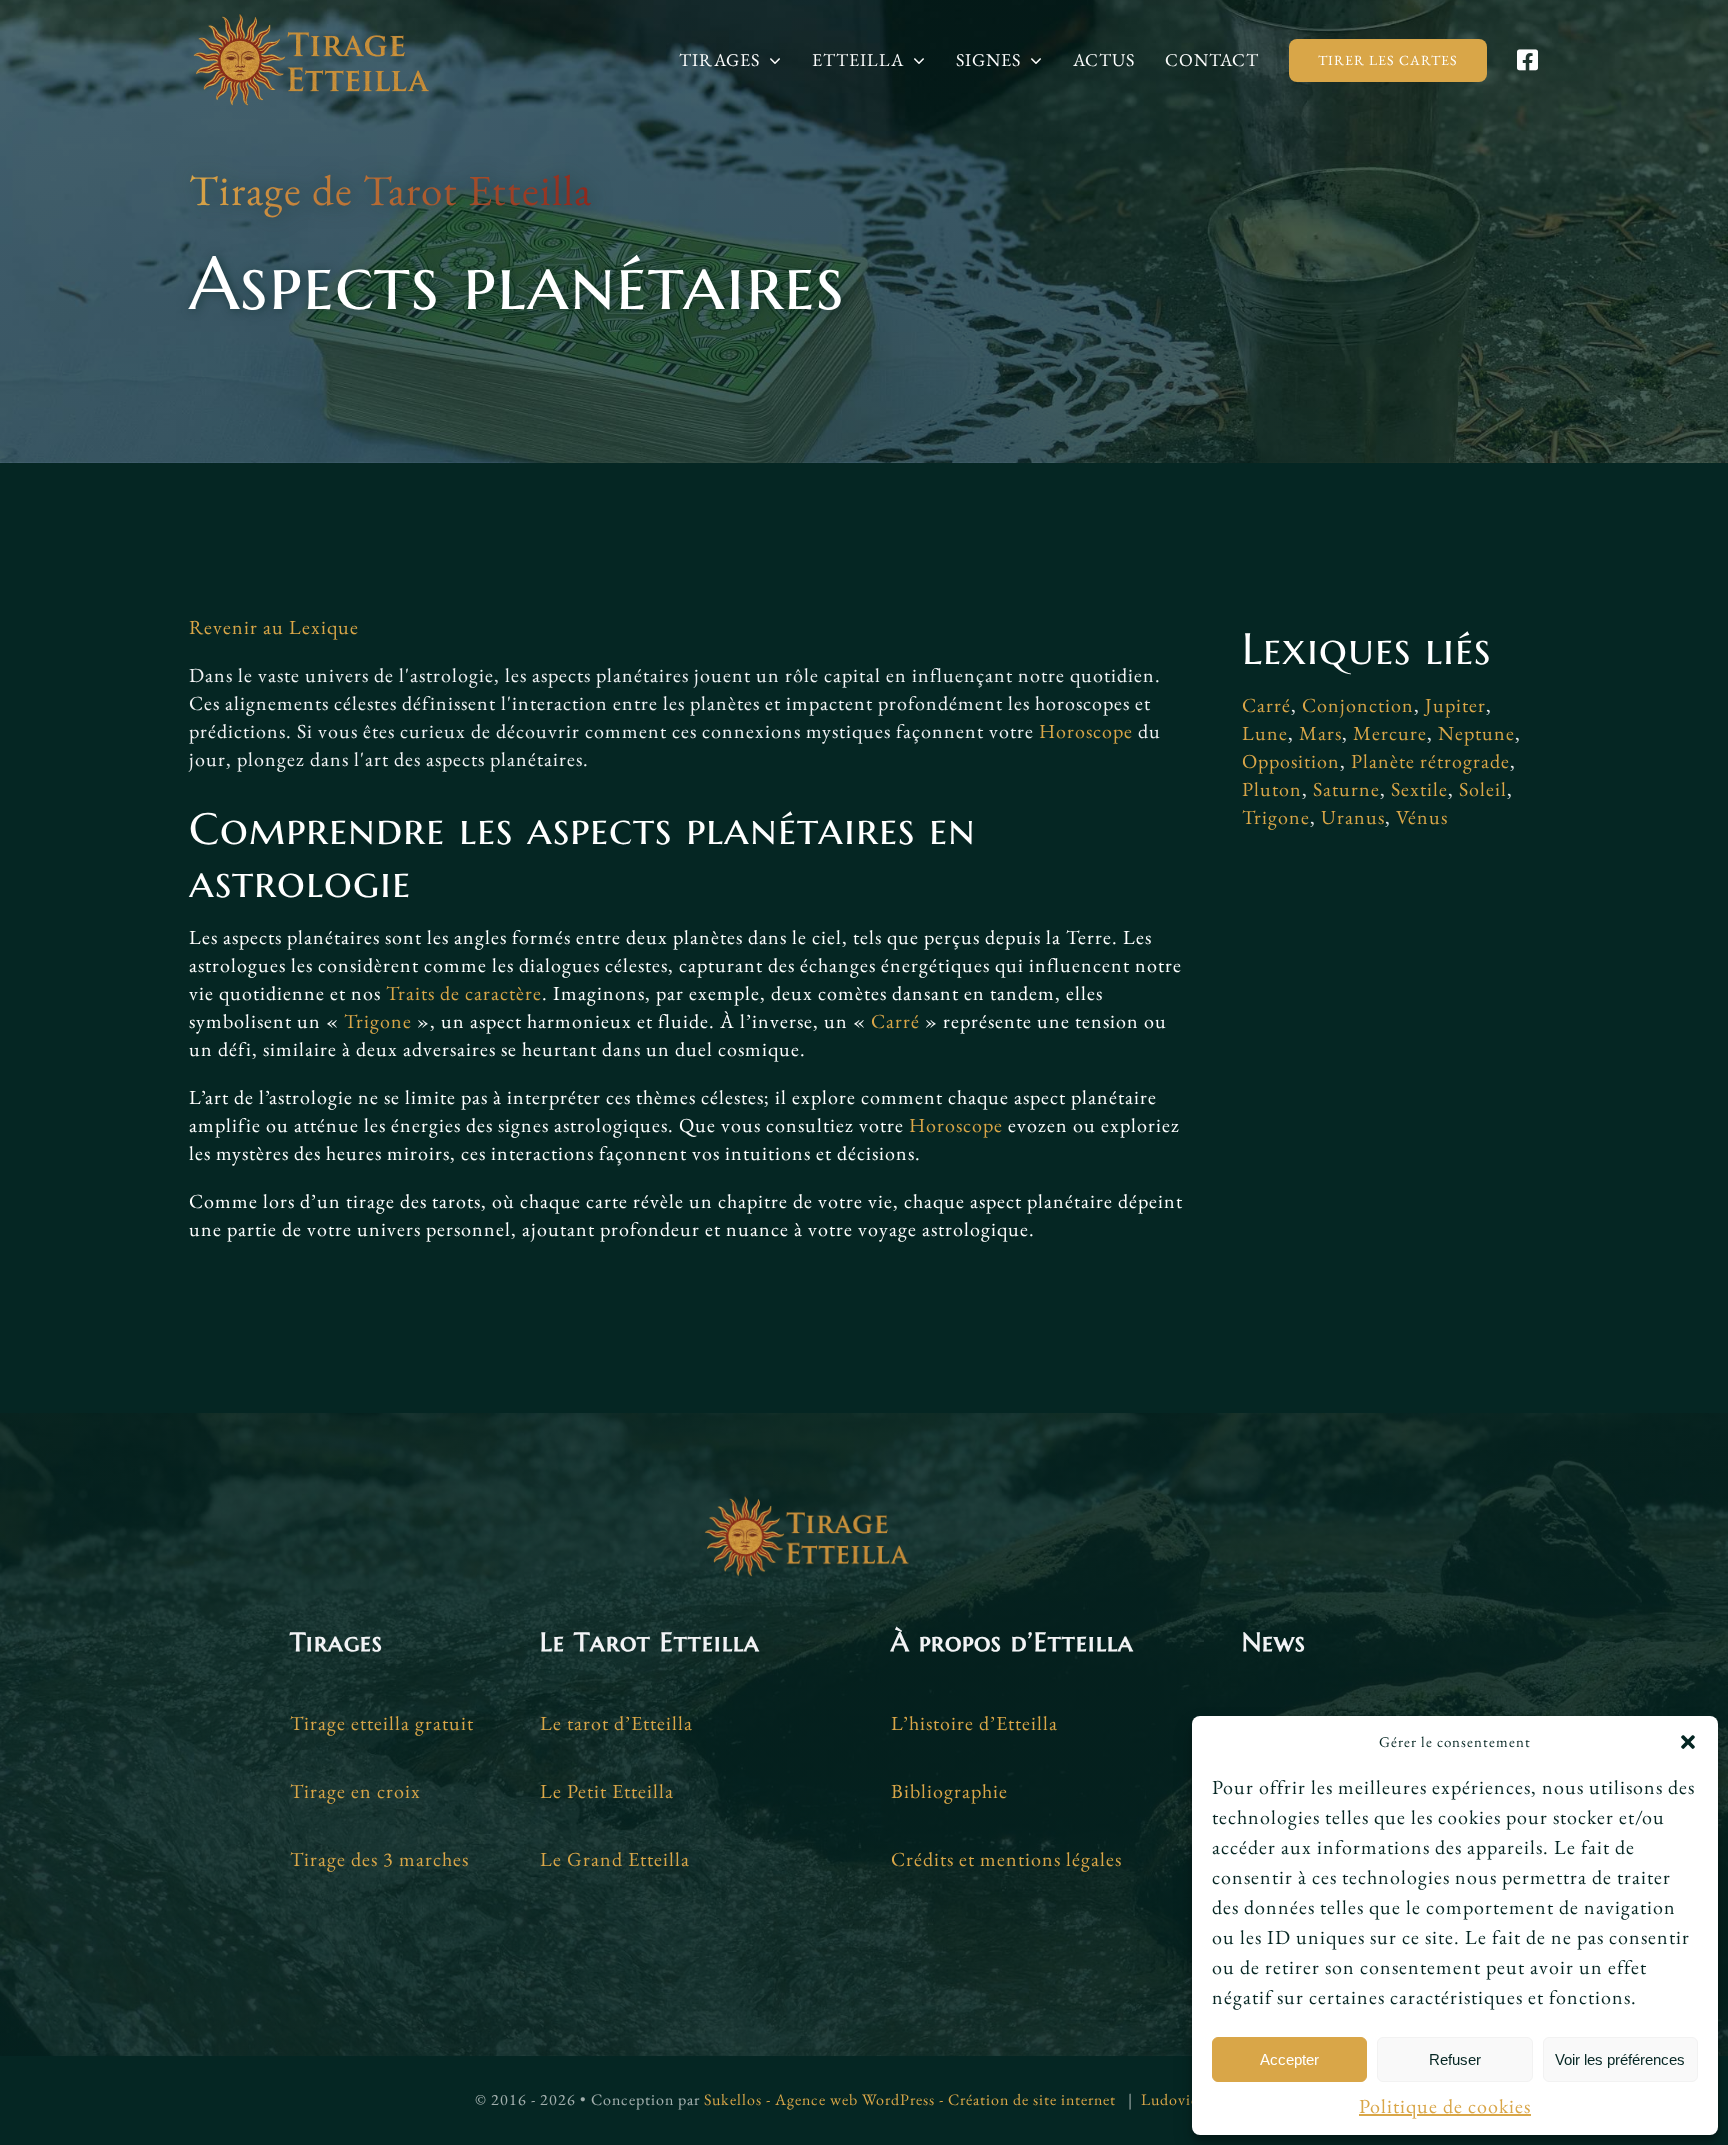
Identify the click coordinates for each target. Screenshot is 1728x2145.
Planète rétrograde (1430, 761)
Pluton (1272, 789)
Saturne (1346, 789)
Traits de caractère (464, 993)
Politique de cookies (1445, 2106)
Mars (1320, 733)
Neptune (1476, 733)
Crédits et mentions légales (1006, 1859)
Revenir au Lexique (274, 627)
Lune (1265, 733)
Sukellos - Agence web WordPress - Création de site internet (910, 2099)
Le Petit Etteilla (607, 1791)
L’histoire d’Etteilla (974, 1723)
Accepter (1289, 2059)
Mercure (1390, 733)
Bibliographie (949, 1791)
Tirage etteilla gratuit (382, 1723)
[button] (1688, 1742)
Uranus (1353, 817)
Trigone (378, 1021)
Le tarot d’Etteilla (616, 1723)
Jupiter (1455, 705)
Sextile (1419, 789)
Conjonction (1358, 705)
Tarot (410, 190)
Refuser (1455, 2059)
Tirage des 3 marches (379, 1859)
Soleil (1483, 789)
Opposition (1291, 761)
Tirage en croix (355, 1791)
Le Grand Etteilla (615, 1859)
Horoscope (1086, 731)
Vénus (1422, 817)
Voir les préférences (1620, 2059)
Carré (895, 1021)
